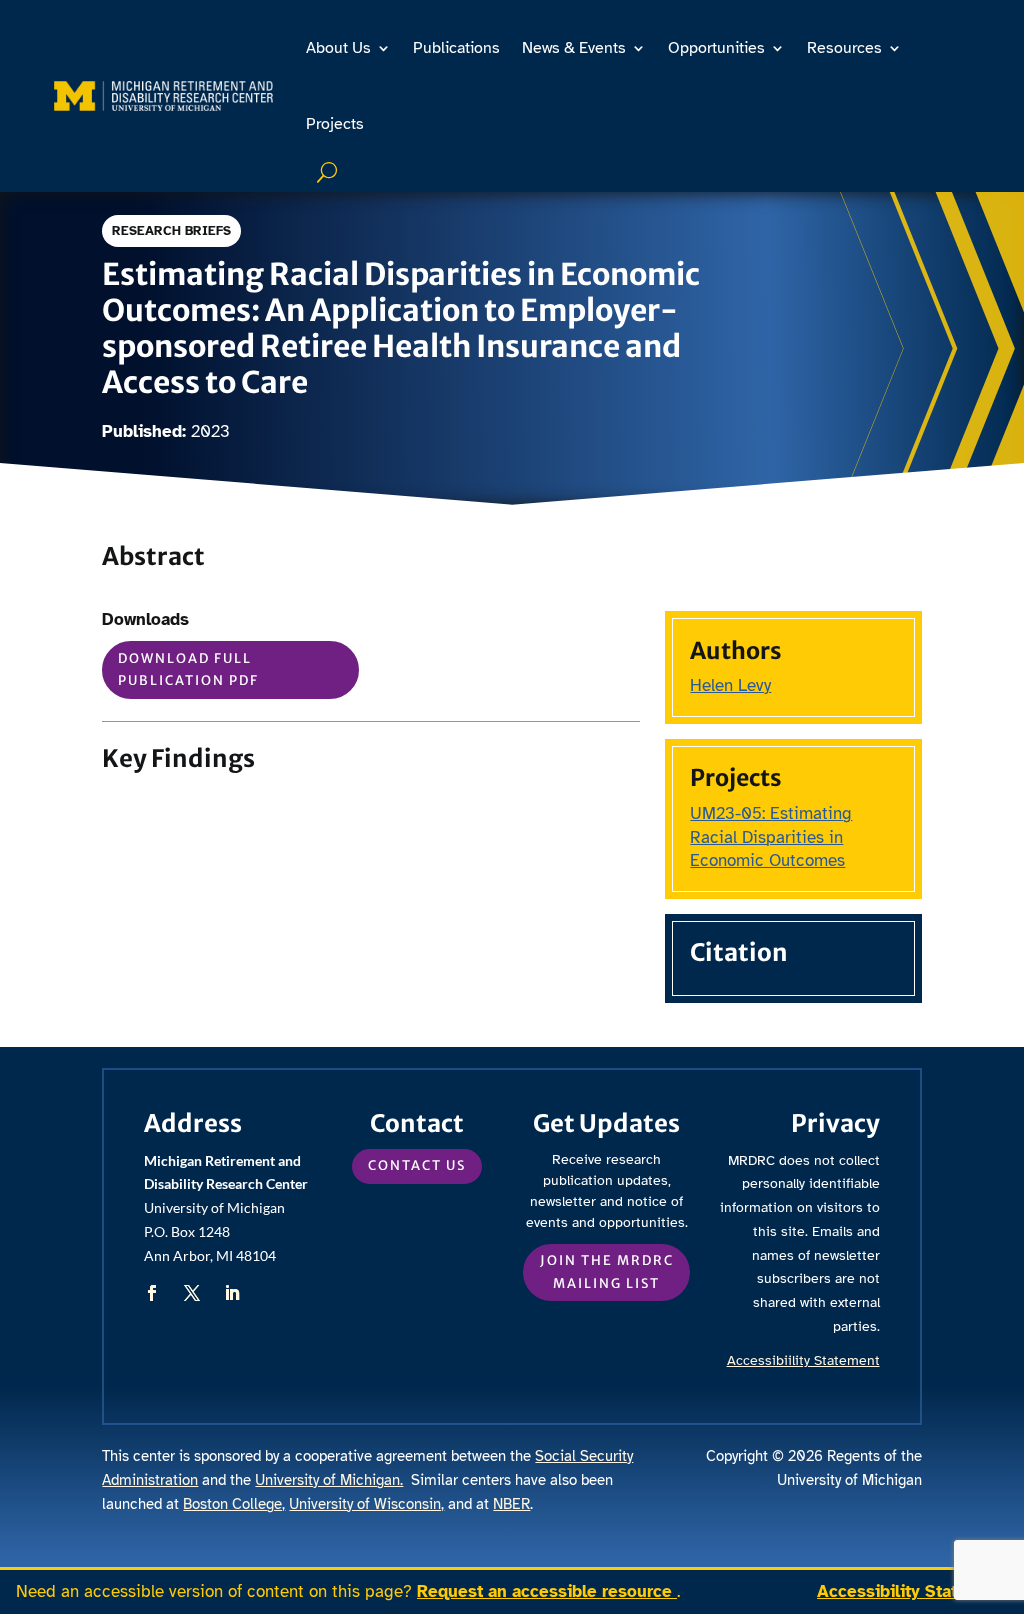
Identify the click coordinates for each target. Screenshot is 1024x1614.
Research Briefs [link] (171, 231)
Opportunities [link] (716, 48)
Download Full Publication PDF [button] (188, 669)
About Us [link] (338, 48)
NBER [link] (511, 1504)
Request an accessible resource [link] (547, 1591)
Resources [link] (844, 48)
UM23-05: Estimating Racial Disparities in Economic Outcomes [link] (771, 837)
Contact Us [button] (417, 1165)
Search (329, 172)
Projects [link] (335, 124)
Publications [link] (456, 48)
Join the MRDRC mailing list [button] (607, 1271)
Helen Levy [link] (730, 685)
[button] (152, 1293)
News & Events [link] (574, 48)
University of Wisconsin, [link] (366, 1504)
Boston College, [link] (234, 1504)
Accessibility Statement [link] (912, 1591)
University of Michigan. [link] (329, 1480)
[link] (163, 96)
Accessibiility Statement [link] (803, 1360)
